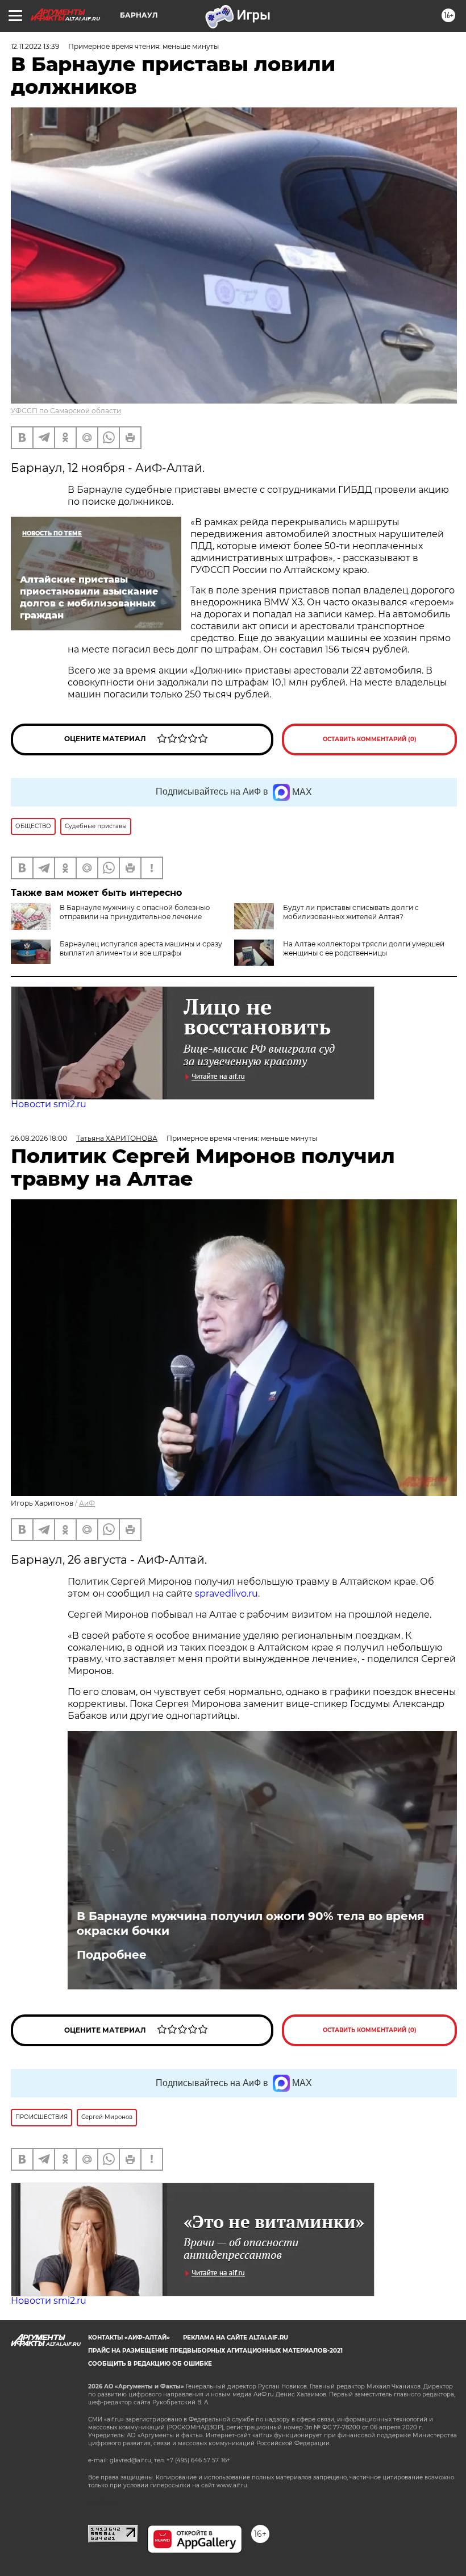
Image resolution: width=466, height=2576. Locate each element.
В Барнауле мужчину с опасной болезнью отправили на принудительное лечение (135, 912)
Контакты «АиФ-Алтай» (129, 2338)
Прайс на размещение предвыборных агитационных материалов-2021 (215, 2351)
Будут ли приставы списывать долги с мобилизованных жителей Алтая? (351, 912)
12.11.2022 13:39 (35, 46)
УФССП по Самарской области (66, 411)
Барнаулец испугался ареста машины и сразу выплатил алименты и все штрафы (141, 948)
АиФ (87, 1503)
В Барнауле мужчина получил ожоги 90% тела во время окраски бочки (251, 1923)
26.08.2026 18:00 (39, 1138)
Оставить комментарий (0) (370, 739)
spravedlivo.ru (226, 1594)
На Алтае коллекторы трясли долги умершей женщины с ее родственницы (364, 948)
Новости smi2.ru (49, 1104)
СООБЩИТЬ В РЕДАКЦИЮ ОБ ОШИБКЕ (150, 2364)
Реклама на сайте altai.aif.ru (236, 2338)
